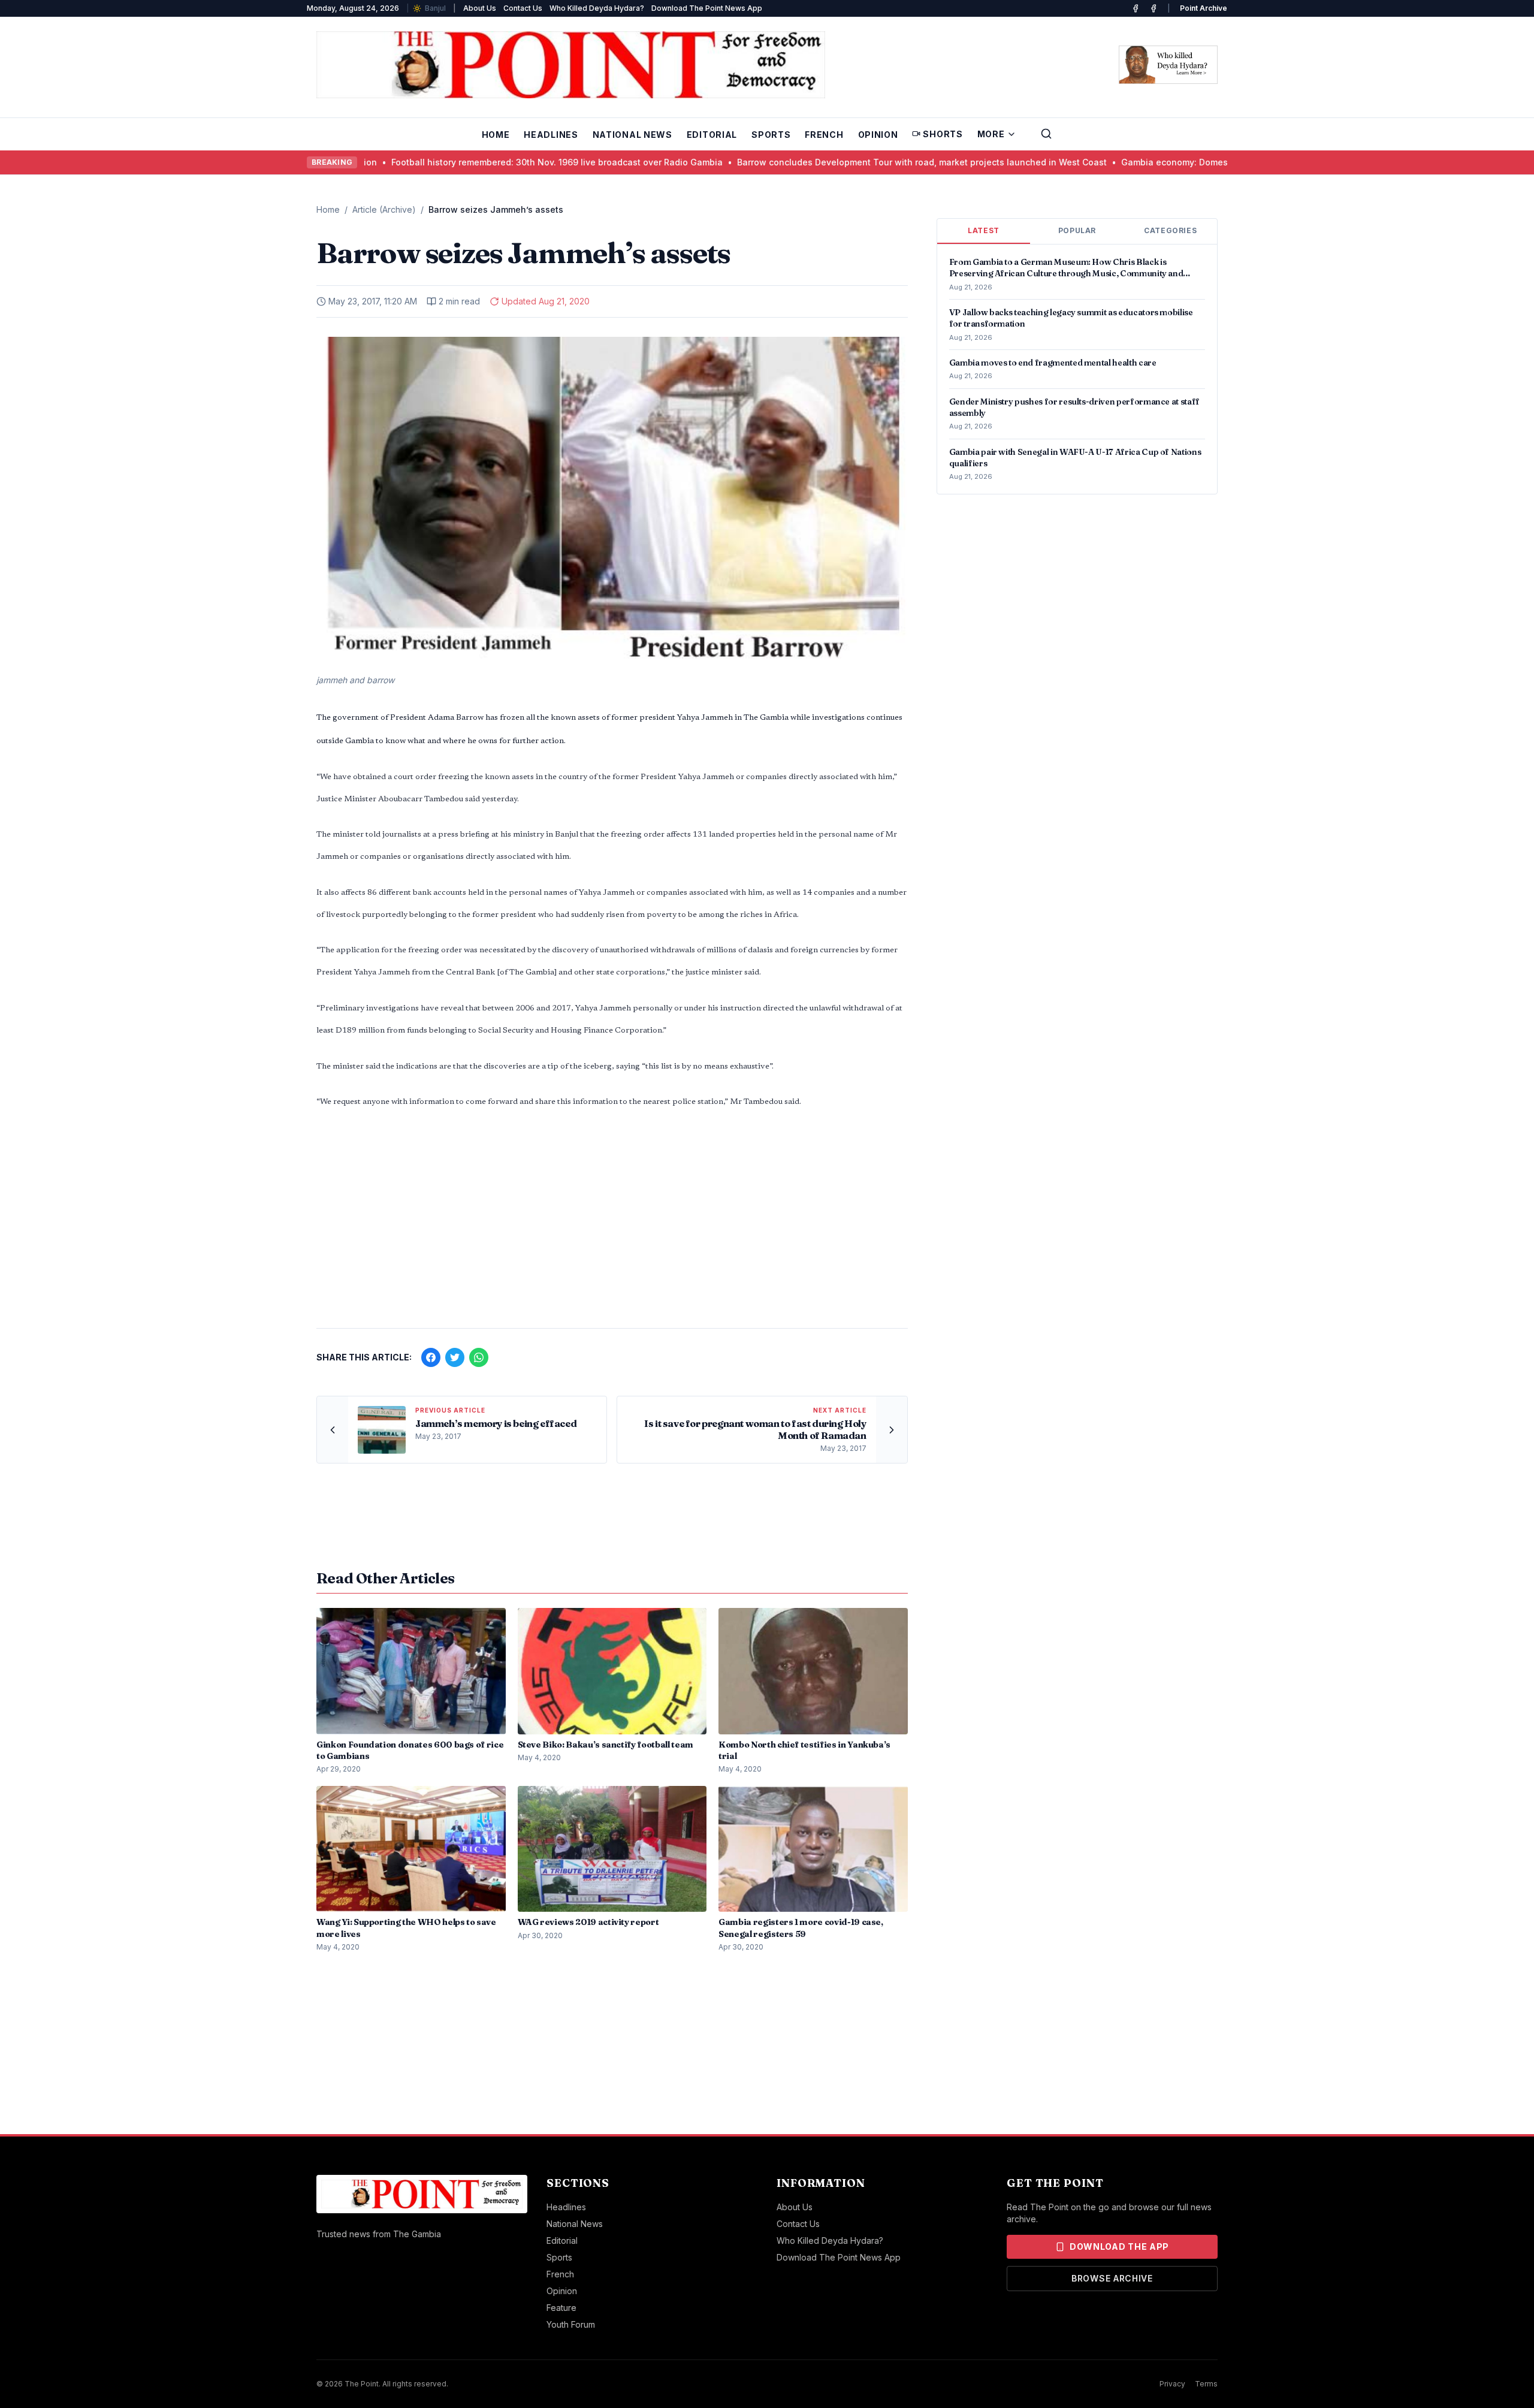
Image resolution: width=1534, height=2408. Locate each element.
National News (632, 135)
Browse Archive (1112, 2278)
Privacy (1172, 2384)
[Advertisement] (612, 1225)
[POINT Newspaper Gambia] (1136, 8)
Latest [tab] (984, 230)
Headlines (551, 135)
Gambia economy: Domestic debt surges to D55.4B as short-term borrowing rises (1186, 162)
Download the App (1119, 2246)
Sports (771, 135)
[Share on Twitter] (455, 1357)
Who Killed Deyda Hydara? (597, 8)
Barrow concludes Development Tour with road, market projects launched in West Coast (818, 162)
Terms (1206, 2384)
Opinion (878, 135)
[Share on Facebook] (431, 1357)
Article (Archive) (384, 209)
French (824, 135)
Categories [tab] (1170, 230)
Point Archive (1204, 8)
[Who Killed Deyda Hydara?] (1168, 65)
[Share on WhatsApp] (479, 1357)
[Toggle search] (1046, 134)
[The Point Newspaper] (1153, 8)
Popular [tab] (1077, 230)
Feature (561, 2308)
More (991, 134)
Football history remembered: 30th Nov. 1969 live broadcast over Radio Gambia (453, 162)
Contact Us (523, 8)
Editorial (712, 135)
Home (496, 135)
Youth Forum (571, 2324)
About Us (480, 8)
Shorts (943, 134)
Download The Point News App (707, 8)
